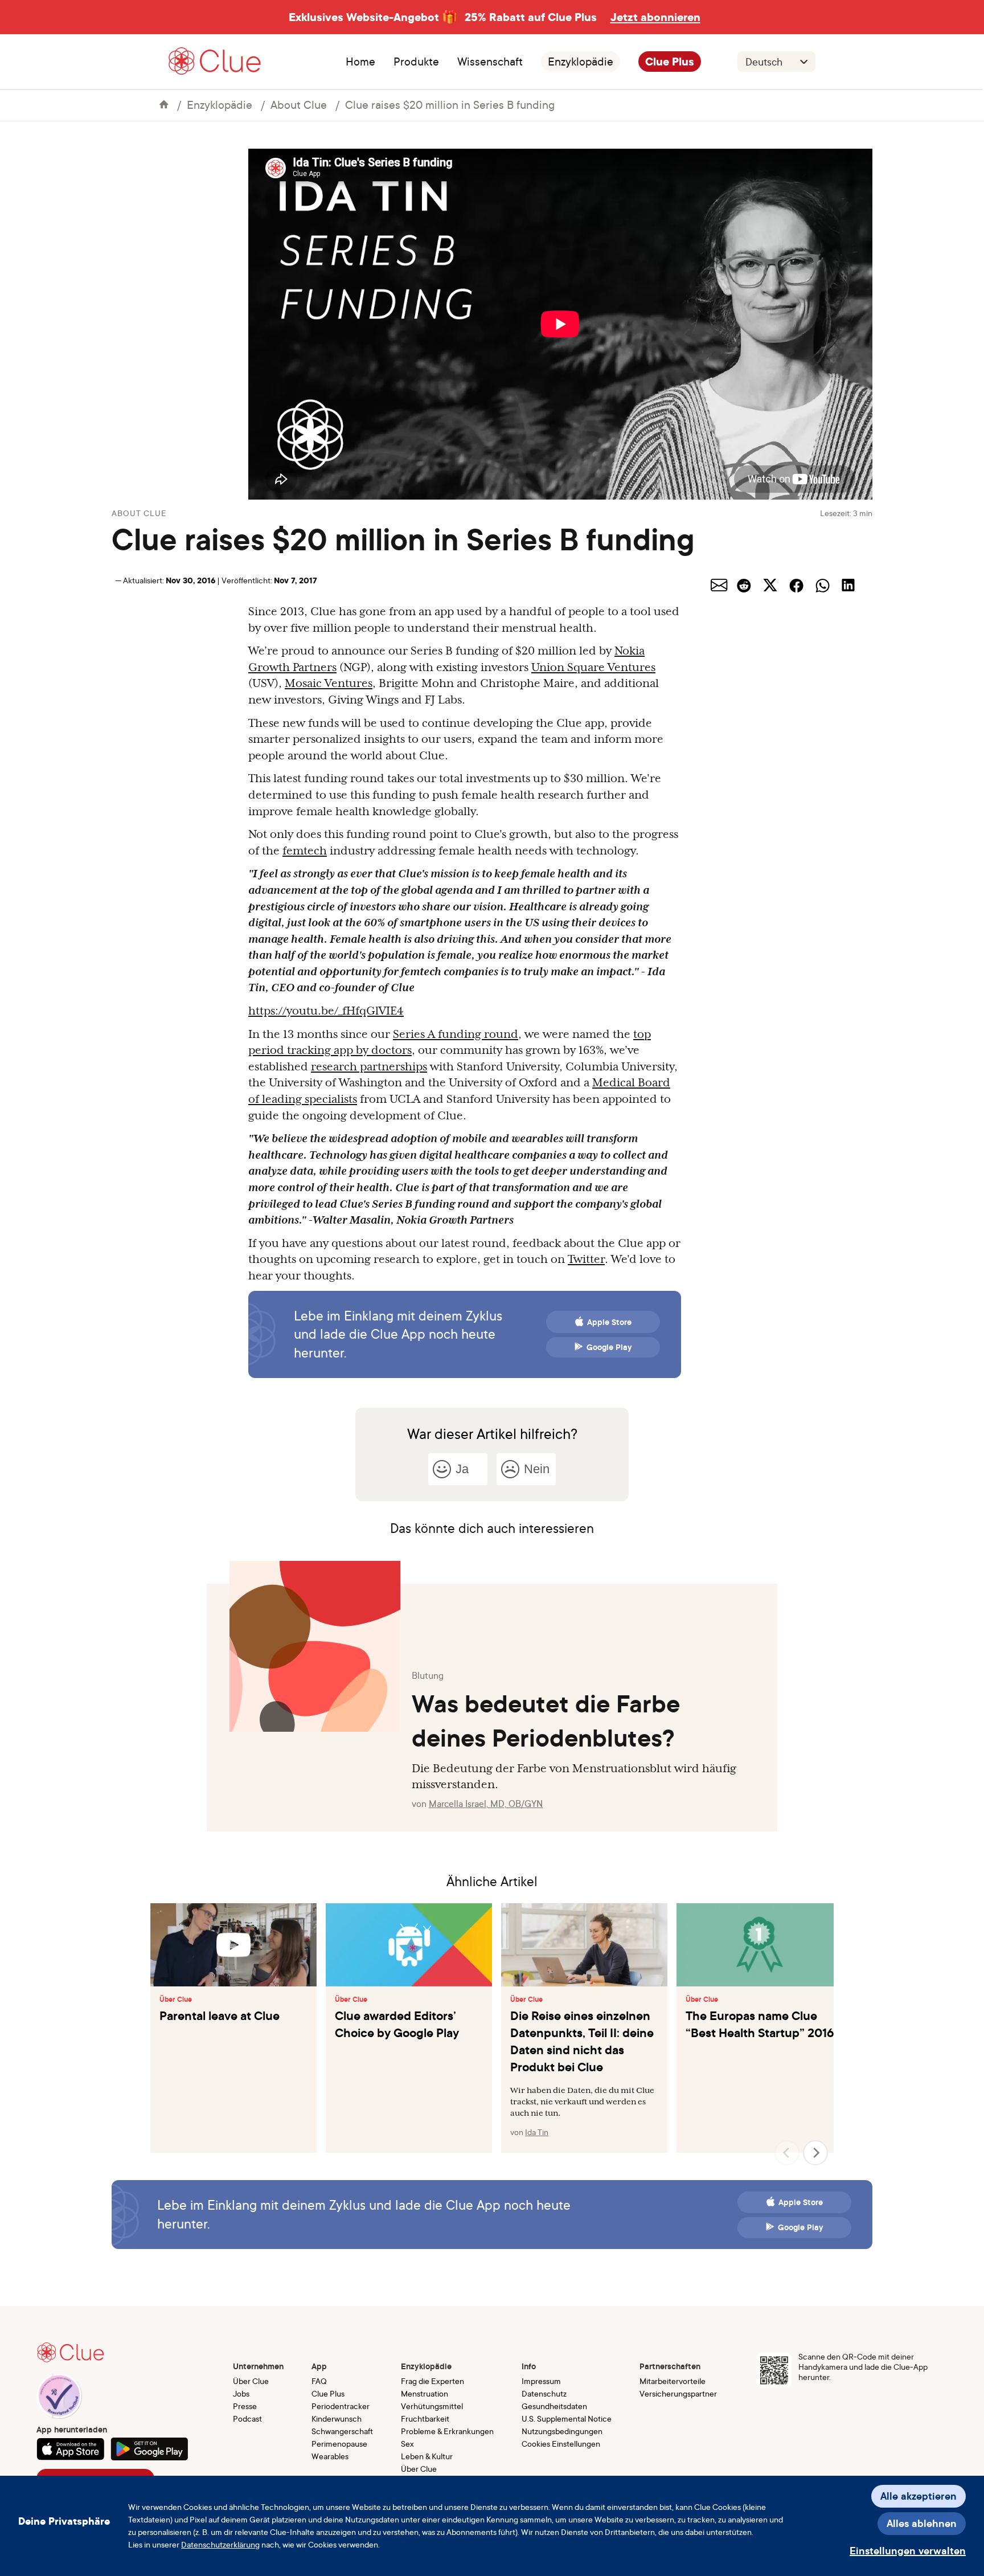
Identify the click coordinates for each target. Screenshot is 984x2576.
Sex (407, 2444)
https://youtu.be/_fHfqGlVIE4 (326, 1011)
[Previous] (787, 2153)
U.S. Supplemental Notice (567, 2418)
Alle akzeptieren (919, 2496)
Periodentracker (341, 2406)
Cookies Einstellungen (561, 2444)
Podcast (247, 2418)
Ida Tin (537, 2132)
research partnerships (369, 1066)
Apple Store (609, 1322)
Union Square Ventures (593, 667)
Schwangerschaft (342, 2431)
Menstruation (425, 2393)
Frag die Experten (432, 2381)
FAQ (319, 2381)
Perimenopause (339, 2444)
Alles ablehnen (922, 2523)
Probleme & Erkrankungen (447, 2431)
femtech (305, 851)
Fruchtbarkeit (425, 2418)
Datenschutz (544, 2393)
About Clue (299, 105)
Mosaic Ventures (329, 683)
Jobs (241, 2393)
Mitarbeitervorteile (673, 2381)
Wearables (330, 2456)
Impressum (541, 2381)
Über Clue (176, 2000)
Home (360, 62)
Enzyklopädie (581, 62)
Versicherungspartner (678, 2393)
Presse (245, 2406)
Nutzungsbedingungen (562, 2431)
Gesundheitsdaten (554, 2406)
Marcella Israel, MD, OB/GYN (486, 1804)
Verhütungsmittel (432, 2406)
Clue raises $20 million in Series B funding (450, 105)
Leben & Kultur (427, 2456)
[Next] (815, 2153)
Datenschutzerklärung (220, 2544)
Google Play (609, 1347)
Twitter (586, 1259)
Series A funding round (456, 1034)
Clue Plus (670, 62)
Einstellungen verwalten (908, 2551)
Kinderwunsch (337, 2418)
